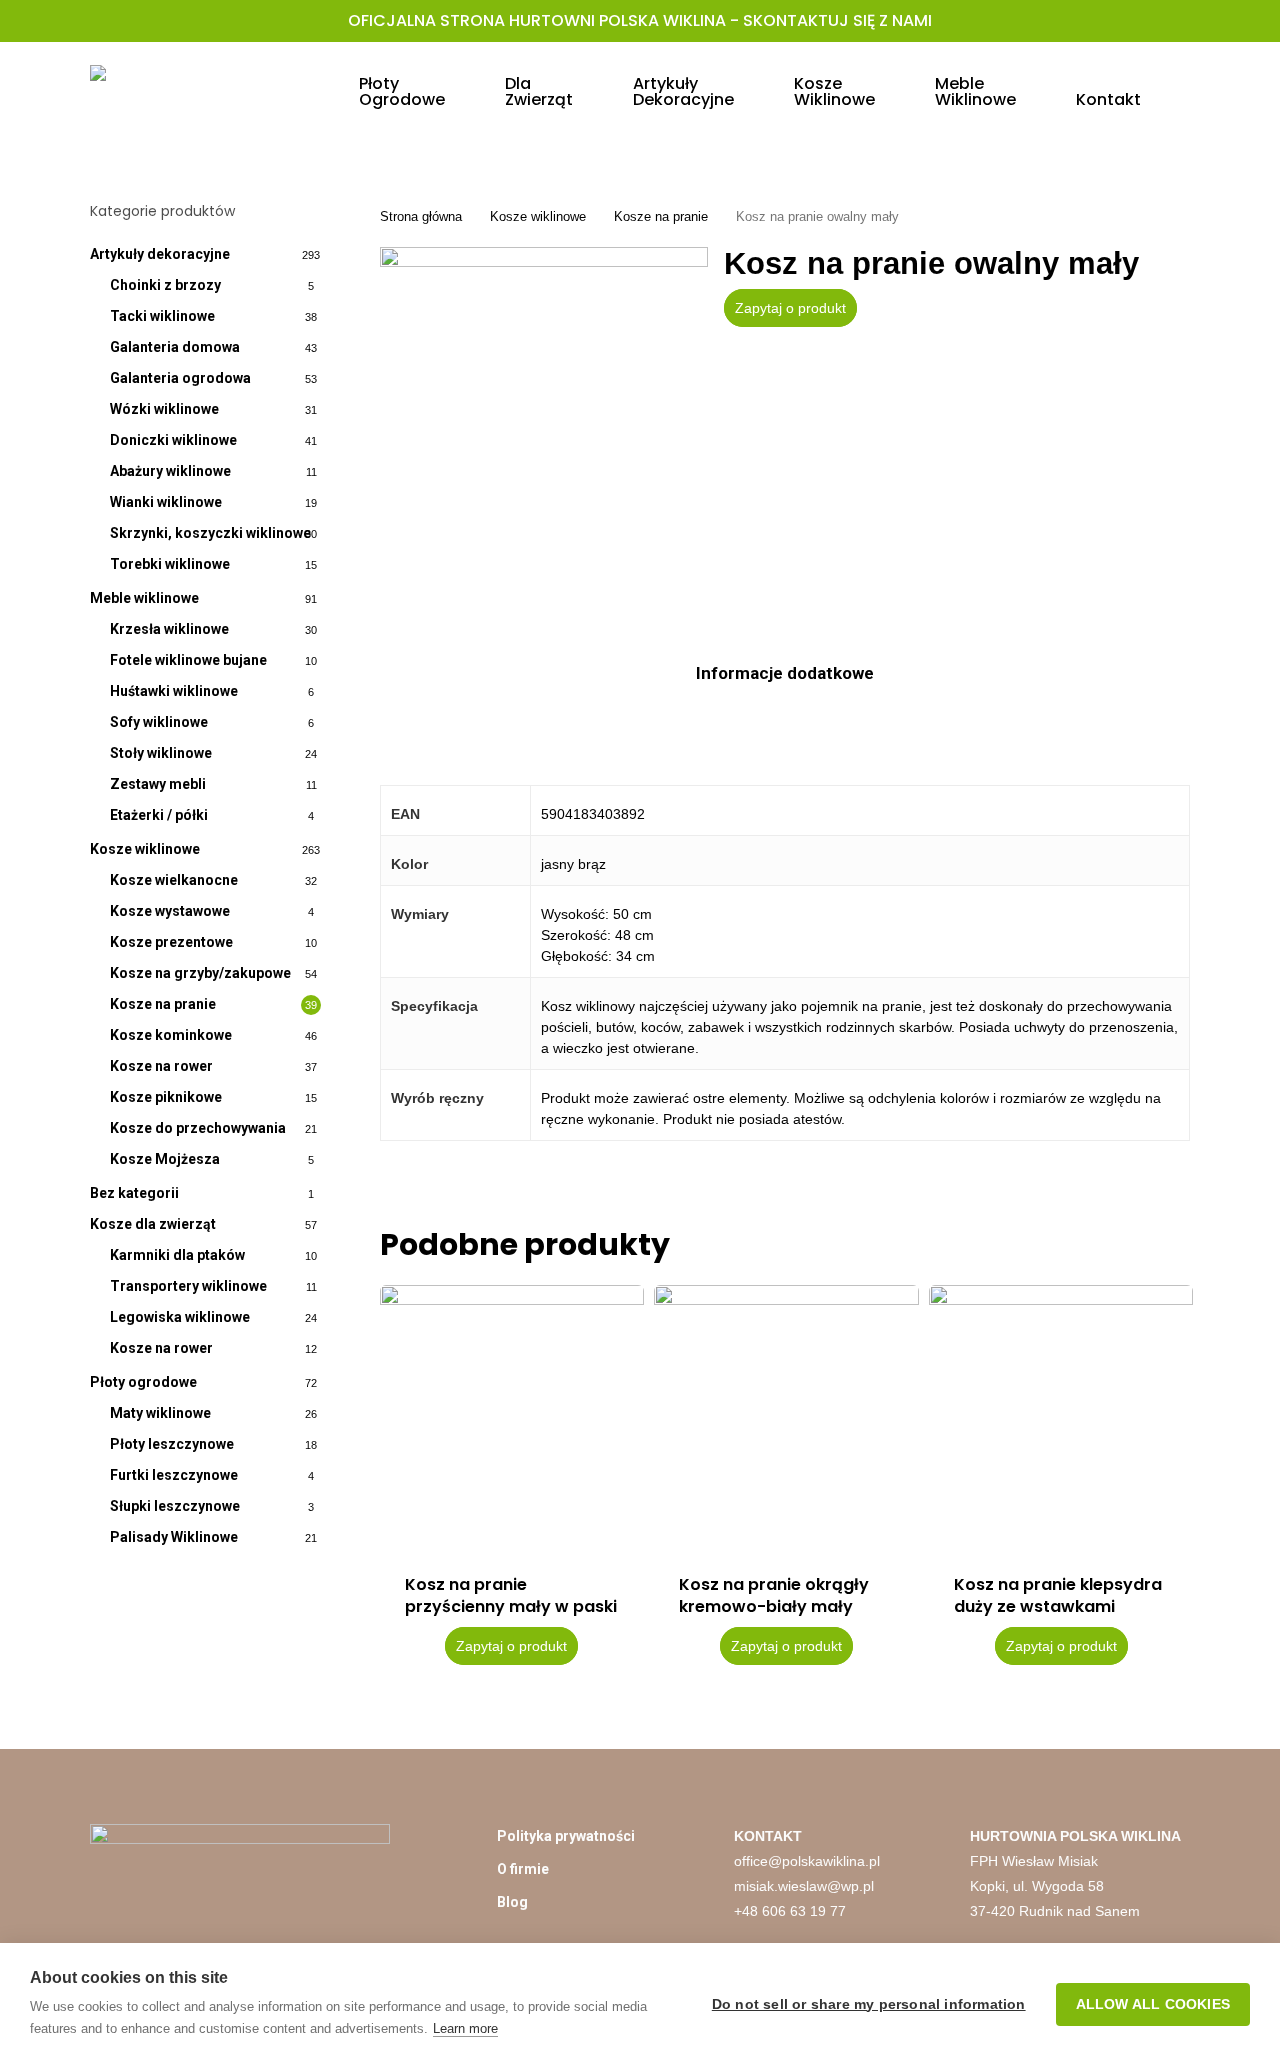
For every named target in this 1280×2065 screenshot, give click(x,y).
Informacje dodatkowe (785, 673)
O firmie (523, 1869)
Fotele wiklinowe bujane (188, 660)
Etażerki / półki (159, 815)
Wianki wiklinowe (166, 502)
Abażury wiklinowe (170, 471)
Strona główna (421, 216)
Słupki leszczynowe (175, 1506)
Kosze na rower (161, 1066)
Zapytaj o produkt (790, 308)
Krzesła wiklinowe (169, 629)
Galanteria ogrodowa (180, 378)
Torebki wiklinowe (170, 564)
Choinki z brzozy (165, 285)
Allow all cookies (1153, 2004)
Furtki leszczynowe (174, 1475)
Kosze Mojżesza (165, 1159)
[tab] (785, 673)
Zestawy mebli (158, 784)
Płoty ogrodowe (143, 1382)
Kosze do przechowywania (198, 1128)
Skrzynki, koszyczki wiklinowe (210, 533)
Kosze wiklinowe (145, 849)
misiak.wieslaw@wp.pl (804, 1886)
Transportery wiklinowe (188, 1286)
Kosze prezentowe (171, 942)
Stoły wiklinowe (161, 753)
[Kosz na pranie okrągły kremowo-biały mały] (786, 1417)
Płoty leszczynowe (172, 1444)
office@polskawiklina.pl (807, 1861)
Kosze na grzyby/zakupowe (200, 973)
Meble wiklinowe (144, 598)
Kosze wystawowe (170, 911)
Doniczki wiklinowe (173, 440)
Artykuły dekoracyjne (160, 254)
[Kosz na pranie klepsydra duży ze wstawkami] (1061, 1417)
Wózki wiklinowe (164, 409)
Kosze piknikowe (166, 1097)
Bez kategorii (134, 1193)
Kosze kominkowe (171, 1035)
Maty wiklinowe (160, 1413)
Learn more (465, 2028)
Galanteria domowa (175, 347)
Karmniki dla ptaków (177, 1255)
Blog (512, 1902)
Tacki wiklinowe (162, 316)
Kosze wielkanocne (174, 880)
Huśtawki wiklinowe (174, 691)
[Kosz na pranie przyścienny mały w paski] (512, 1417)
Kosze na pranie (163, 1004)
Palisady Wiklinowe (174, 1537)
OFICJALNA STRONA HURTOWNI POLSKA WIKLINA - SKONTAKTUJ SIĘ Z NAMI (640, 20)
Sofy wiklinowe (159, 722)
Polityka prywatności (566, 1836)
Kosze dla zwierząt (153, 1224)
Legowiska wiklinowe (180, 1317)
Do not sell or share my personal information (869, 2004)
